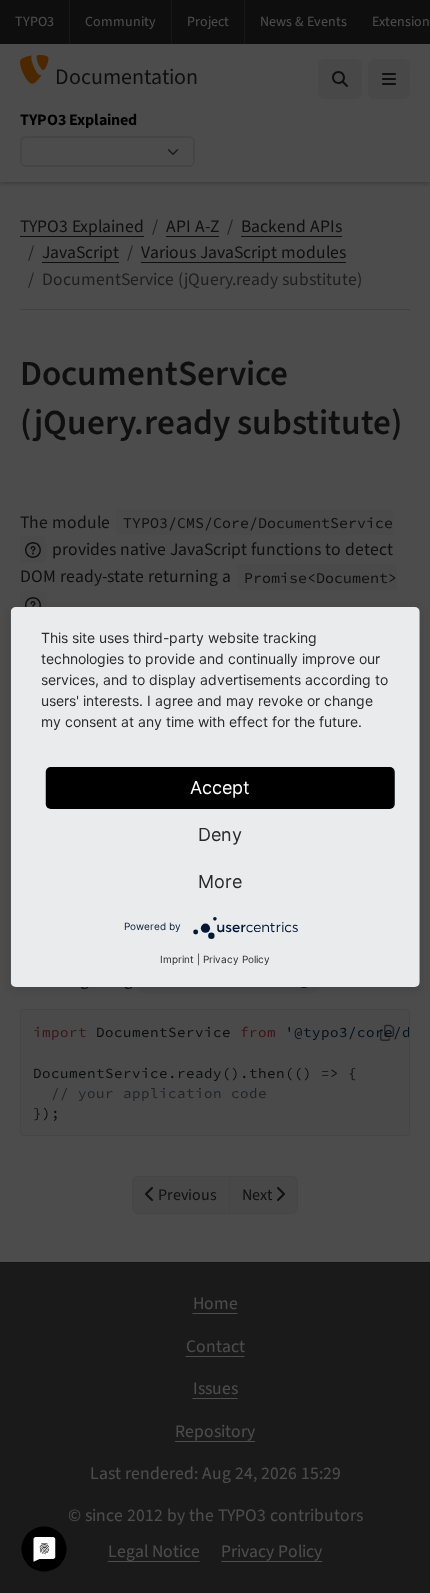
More (220, 881)
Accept (220, 787)
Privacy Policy (236, 959)
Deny (220, 834)
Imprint (177, 959)
